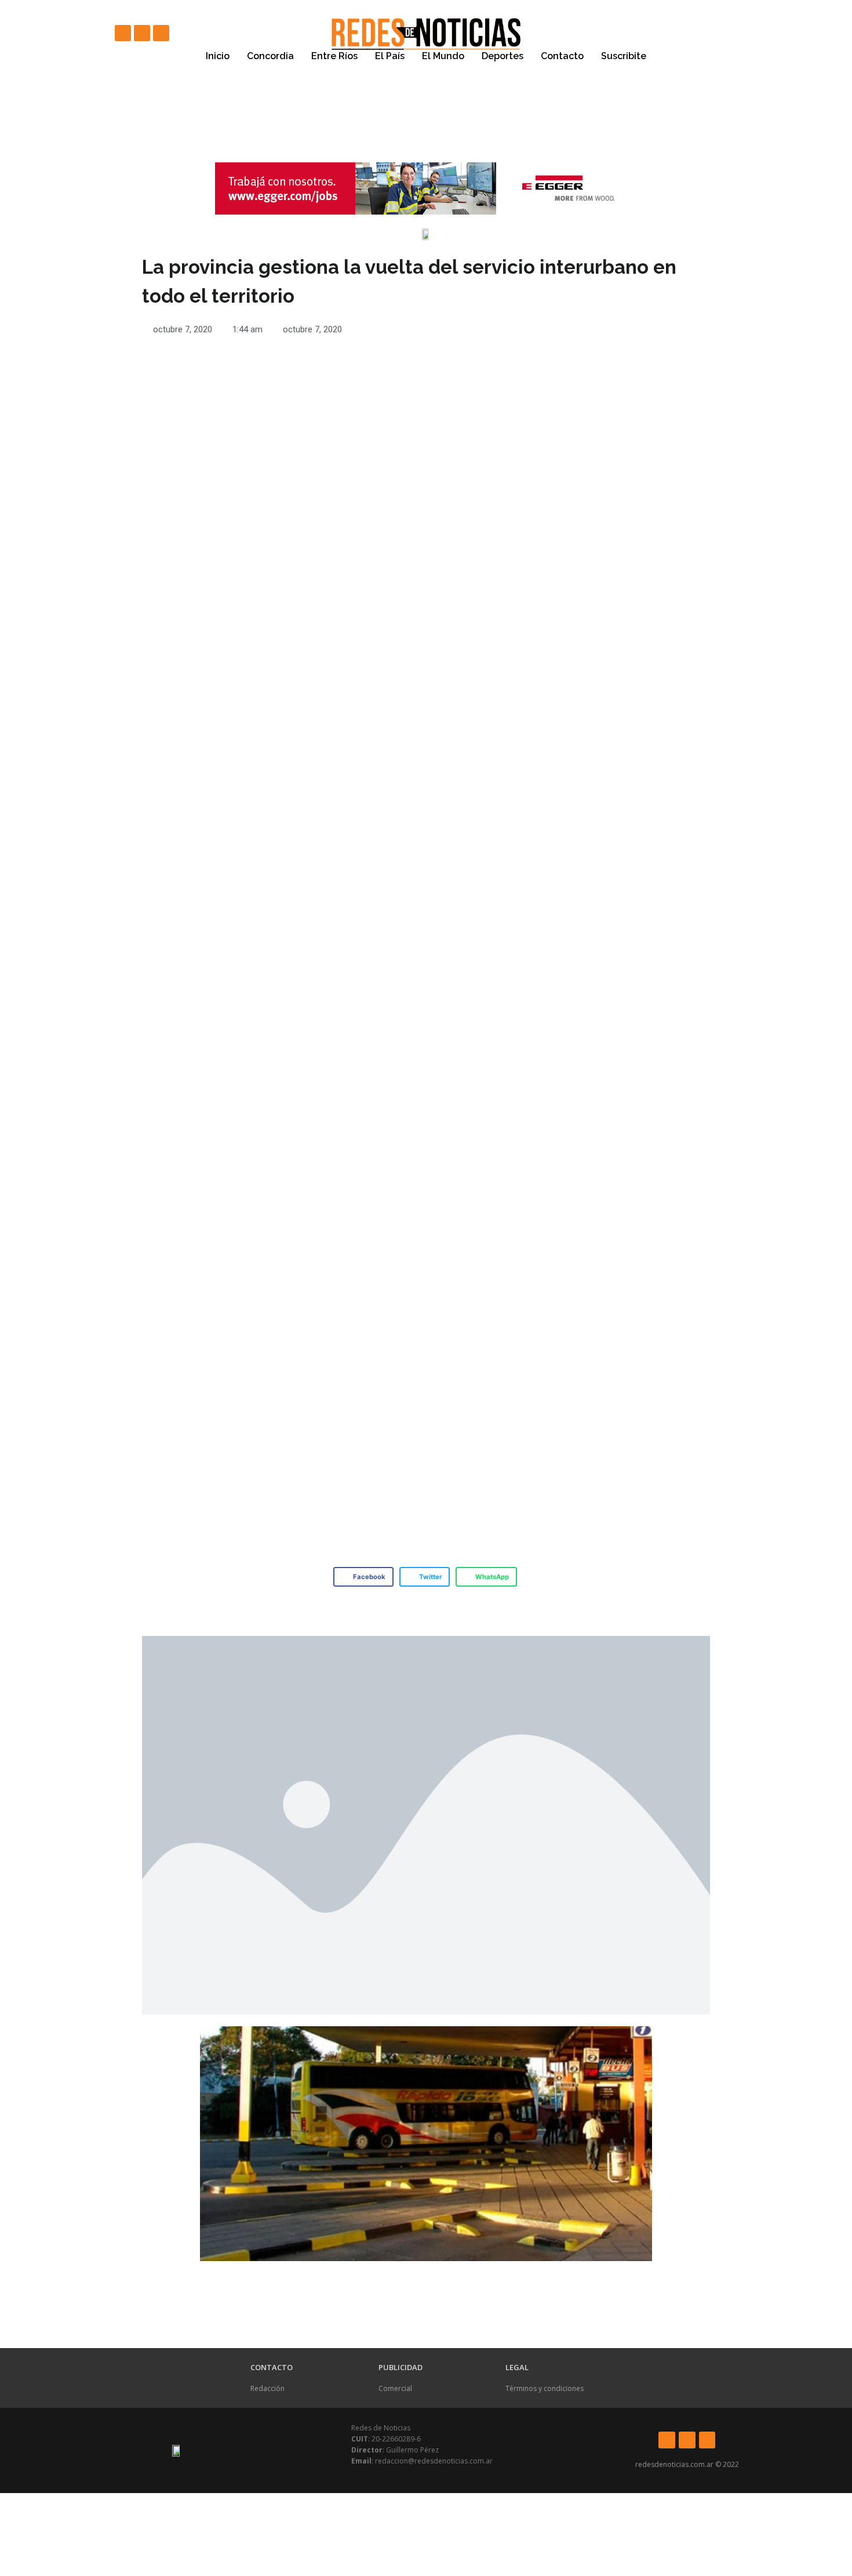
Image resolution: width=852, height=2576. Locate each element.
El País (390, 56)
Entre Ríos (334, 56)
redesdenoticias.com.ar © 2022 (687, 2464)
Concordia (270, 56)
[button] (363, 1577)
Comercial (395, 2388)
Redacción (267, 2388)
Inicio (218, 56)
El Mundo (443, 56)
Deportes (503, 56)
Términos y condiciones (545, 2388)
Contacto (562, 56)
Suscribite (624, 56)
